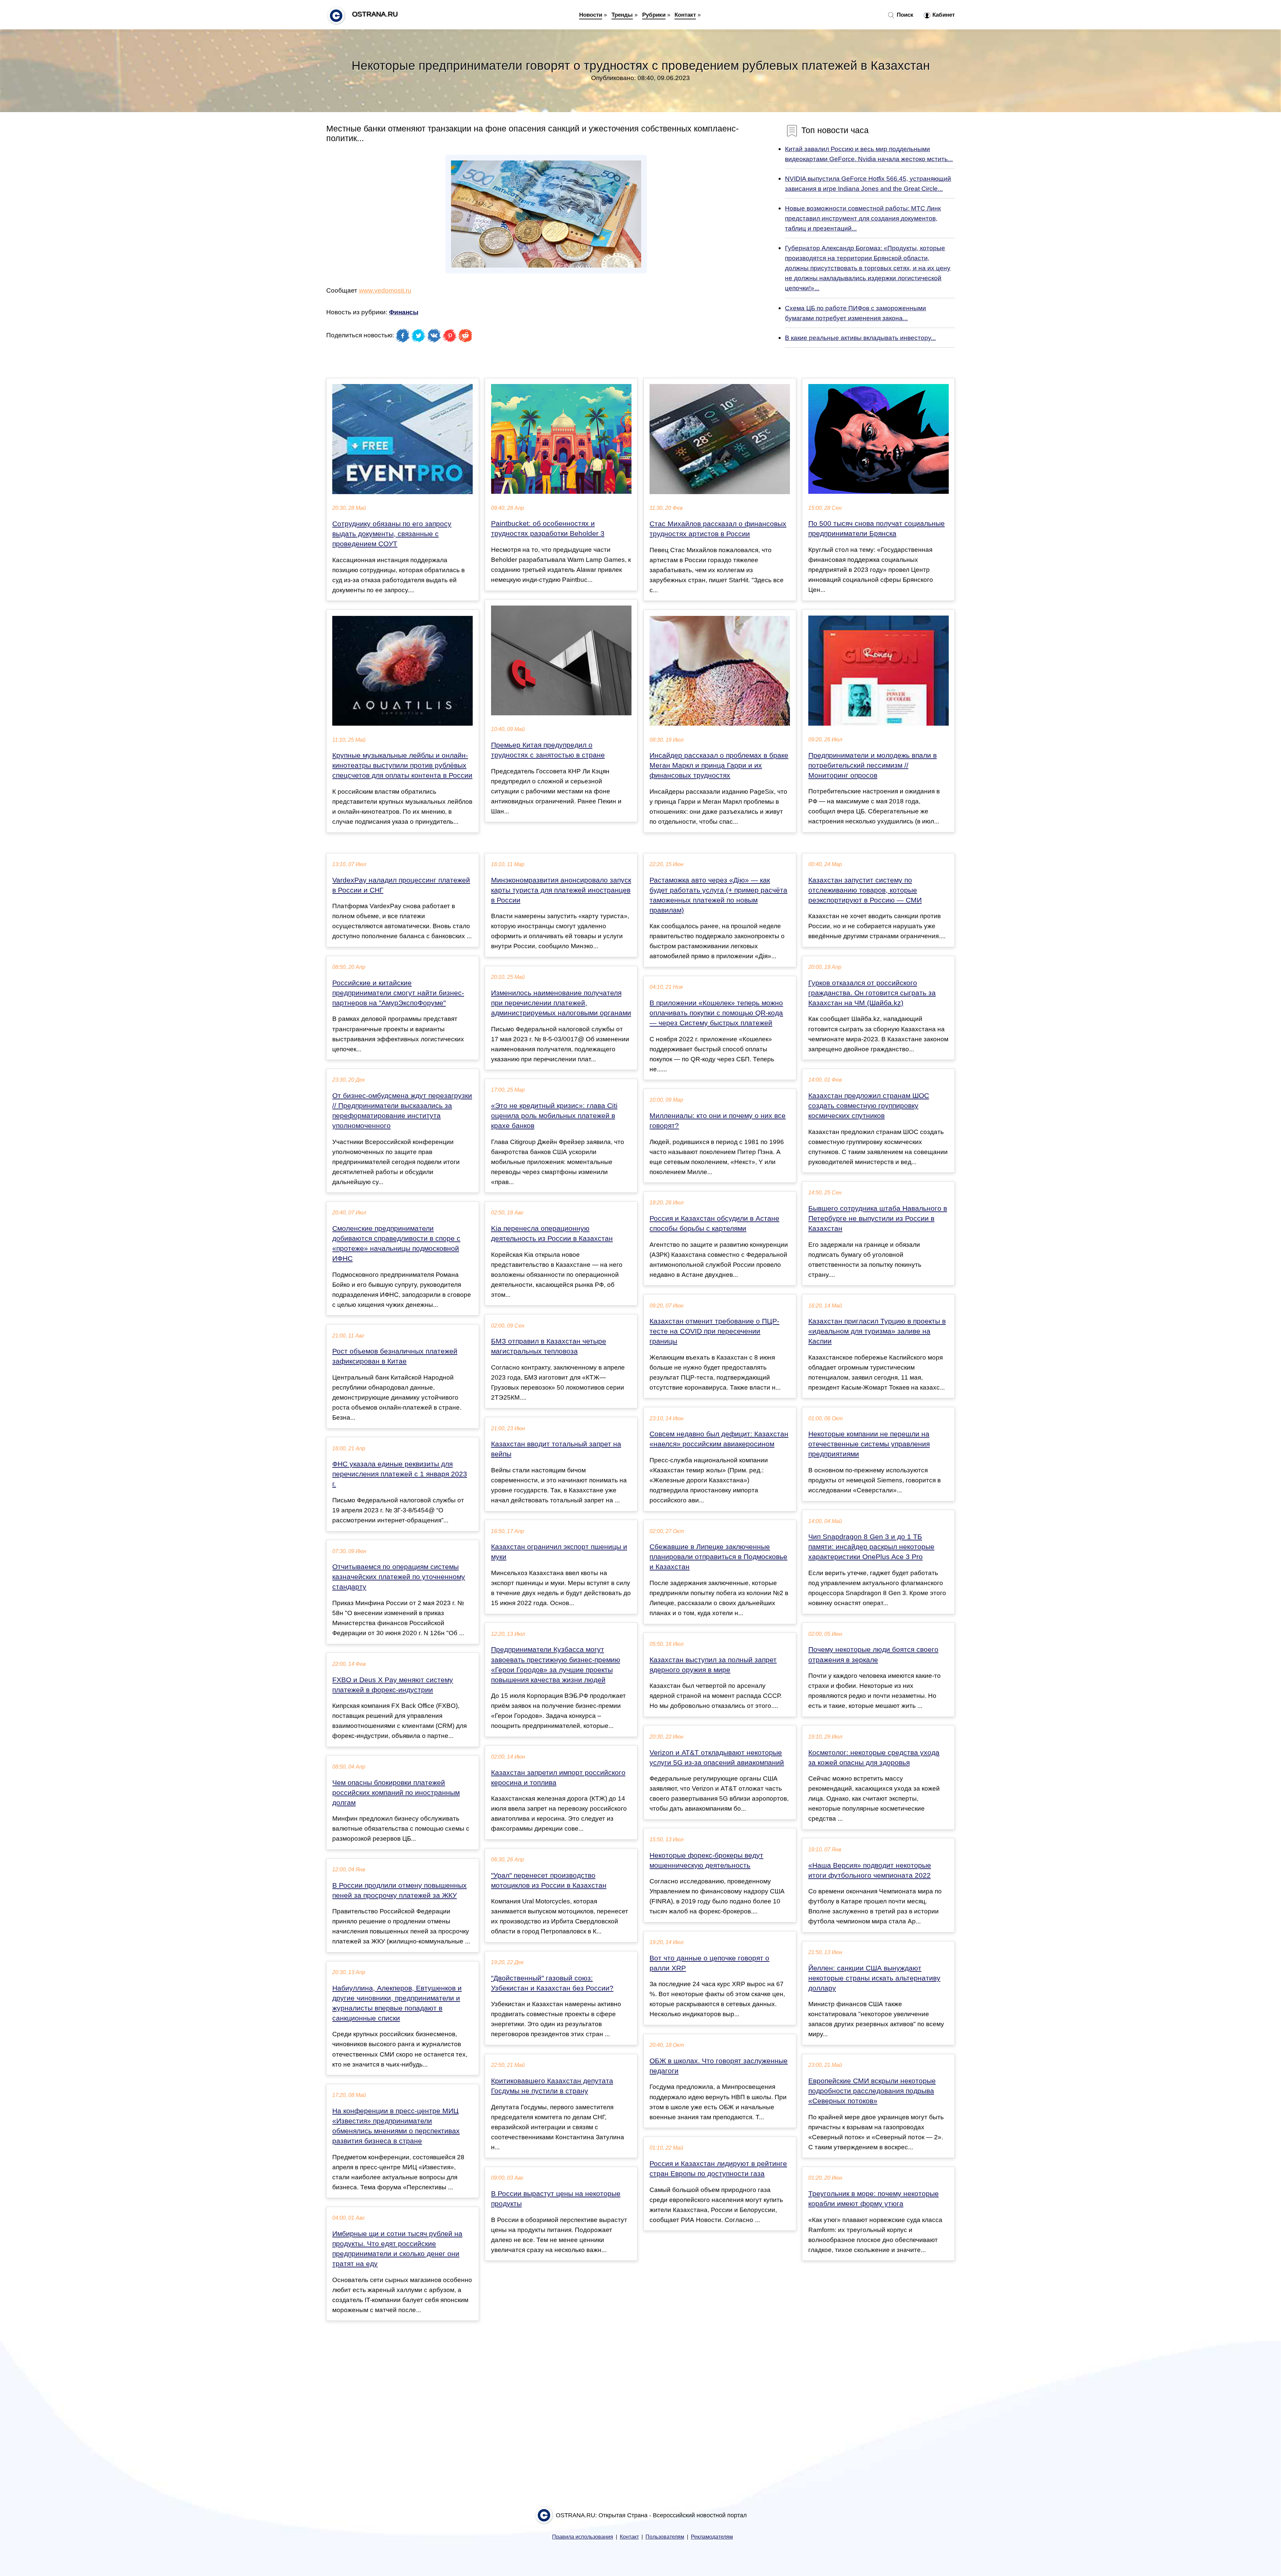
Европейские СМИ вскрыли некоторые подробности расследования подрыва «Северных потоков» (872, 2091)
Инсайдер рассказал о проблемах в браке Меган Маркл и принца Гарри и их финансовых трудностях (719, 765)
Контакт (685, 15)
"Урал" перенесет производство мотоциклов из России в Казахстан (549, 1880)
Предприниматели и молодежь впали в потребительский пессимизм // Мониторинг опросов (873, 765)
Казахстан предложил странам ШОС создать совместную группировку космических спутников (869, 1106)
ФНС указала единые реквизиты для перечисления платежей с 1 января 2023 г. (400, 1474)
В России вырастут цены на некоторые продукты (556, 2199)
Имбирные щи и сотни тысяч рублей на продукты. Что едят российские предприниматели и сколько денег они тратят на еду (397, 2249)
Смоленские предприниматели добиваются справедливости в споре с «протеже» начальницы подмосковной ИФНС (396, 1243)
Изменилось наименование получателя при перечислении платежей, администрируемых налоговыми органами (561, 1003)
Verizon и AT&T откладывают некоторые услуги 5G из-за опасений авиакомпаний (717, 1758)
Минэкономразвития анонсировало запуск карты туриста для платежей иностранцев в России (561, 890)
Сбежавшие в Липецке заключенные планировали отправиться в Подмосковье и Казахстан (718, 1557)
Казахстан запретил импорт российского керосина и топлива (558, 1778)
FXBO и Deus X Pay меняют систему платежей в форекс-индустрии (393, 1685)
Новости (591, 15)
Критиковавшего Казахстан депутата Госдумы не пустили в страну (552, 2086)
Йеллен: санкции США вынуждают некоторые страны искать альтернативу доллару (874, 1978)
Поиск (904, 15)
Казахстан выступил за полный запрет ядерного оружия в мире (713, 1665)
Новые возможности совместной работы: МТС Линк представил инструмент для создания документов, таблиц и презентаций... (863, 218)
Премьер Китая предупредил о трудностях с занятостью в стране (548, 750)
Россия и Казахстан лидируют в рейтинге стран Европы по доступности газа (718, 2169)
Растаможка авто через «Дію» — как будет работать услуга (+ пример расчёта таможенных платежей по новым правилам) (718, 895)
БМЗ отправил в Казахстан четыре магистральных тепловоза (549, 1346)
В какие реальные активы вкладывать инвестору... (860, 338)
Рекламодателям (712, 2537)
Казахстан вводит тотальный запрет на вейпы (556, 1449)
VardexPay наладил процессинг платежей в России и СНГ (401, 885)
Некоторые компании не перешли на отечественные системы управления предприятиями (869, 1444)
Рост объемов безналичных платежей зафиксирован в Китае (395, 1356)
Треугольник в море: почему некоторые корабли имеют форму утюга (874, 2199)
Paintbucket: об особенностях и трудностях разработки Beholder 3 (548, 528)
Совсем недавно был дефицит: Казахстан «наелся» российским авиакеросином (719, 1439)
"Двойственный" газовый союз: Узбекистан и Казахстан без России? (552, 1983)
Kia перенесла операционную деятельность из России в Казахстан (552, 1233)
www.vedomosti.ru (385, 290)
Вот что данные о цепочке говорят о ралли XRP (709, 1963)
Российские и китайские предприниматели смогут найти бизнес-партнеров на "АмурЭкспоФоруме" (398, 993)
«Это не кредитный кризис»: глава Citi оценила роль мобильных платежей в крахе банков (554, 1116)
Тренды (622, 15)
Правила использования (583, 2537)
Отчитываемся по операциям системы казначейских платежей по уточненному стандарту (399, 1577)
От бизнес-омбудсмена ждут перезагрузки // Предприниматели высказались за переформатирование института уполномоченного (402, 1111)
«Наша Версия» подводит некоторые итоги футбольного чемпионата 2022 (870, 1870)
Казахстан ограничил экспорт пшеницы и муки (559, 1552)
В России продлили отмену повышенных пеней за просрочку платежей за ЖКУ (399, 1890)
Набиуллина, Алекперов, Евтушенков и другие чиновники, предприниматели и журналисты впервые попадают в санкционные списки (397, 2003)
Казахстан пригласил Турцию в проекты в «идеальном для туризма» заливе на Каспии (877, 1331)
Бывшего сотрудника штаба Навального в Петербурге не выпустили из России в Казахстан (878, 1218)
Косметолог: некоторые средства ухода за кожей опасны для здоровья (874, 1758)
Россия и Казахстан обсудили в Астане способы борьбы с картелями (714, 1223)
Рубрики (654, 15)
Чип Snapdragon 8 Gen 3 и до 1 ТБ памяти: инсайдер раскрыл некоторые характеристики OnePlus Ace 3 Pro (871, 1547)
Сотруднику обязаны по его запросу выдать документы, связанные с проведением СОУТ (392, 534)
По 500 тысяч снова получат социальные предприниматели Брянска (877, 528)
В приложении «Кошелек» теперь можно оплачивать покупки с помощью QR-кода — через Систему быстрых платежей (716, 1013)
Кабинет (943, 15)
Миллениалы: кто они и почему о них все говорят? (718, 1121)
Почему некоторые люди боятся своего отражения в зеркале (873, 1654)
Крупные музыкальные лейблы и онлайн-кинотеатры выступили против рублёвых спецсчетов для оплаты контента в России (402, 765)
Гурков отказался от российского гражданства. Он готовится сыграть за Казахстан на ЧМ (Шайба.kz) (872, 993)
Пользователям (665, 2537)
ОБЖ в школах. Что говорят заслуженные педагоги (719, 2066)
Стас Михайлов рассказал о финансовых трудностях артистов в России (718, 529)
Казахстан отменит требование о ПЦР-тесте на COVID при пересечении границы (714, 1331)
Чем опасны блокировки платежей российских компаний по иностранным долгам (396, 1793)
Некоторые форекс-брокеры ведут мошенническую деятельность (706, 1860)
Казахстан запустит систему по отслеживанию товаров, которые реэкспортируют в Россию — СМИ (865, 890)
